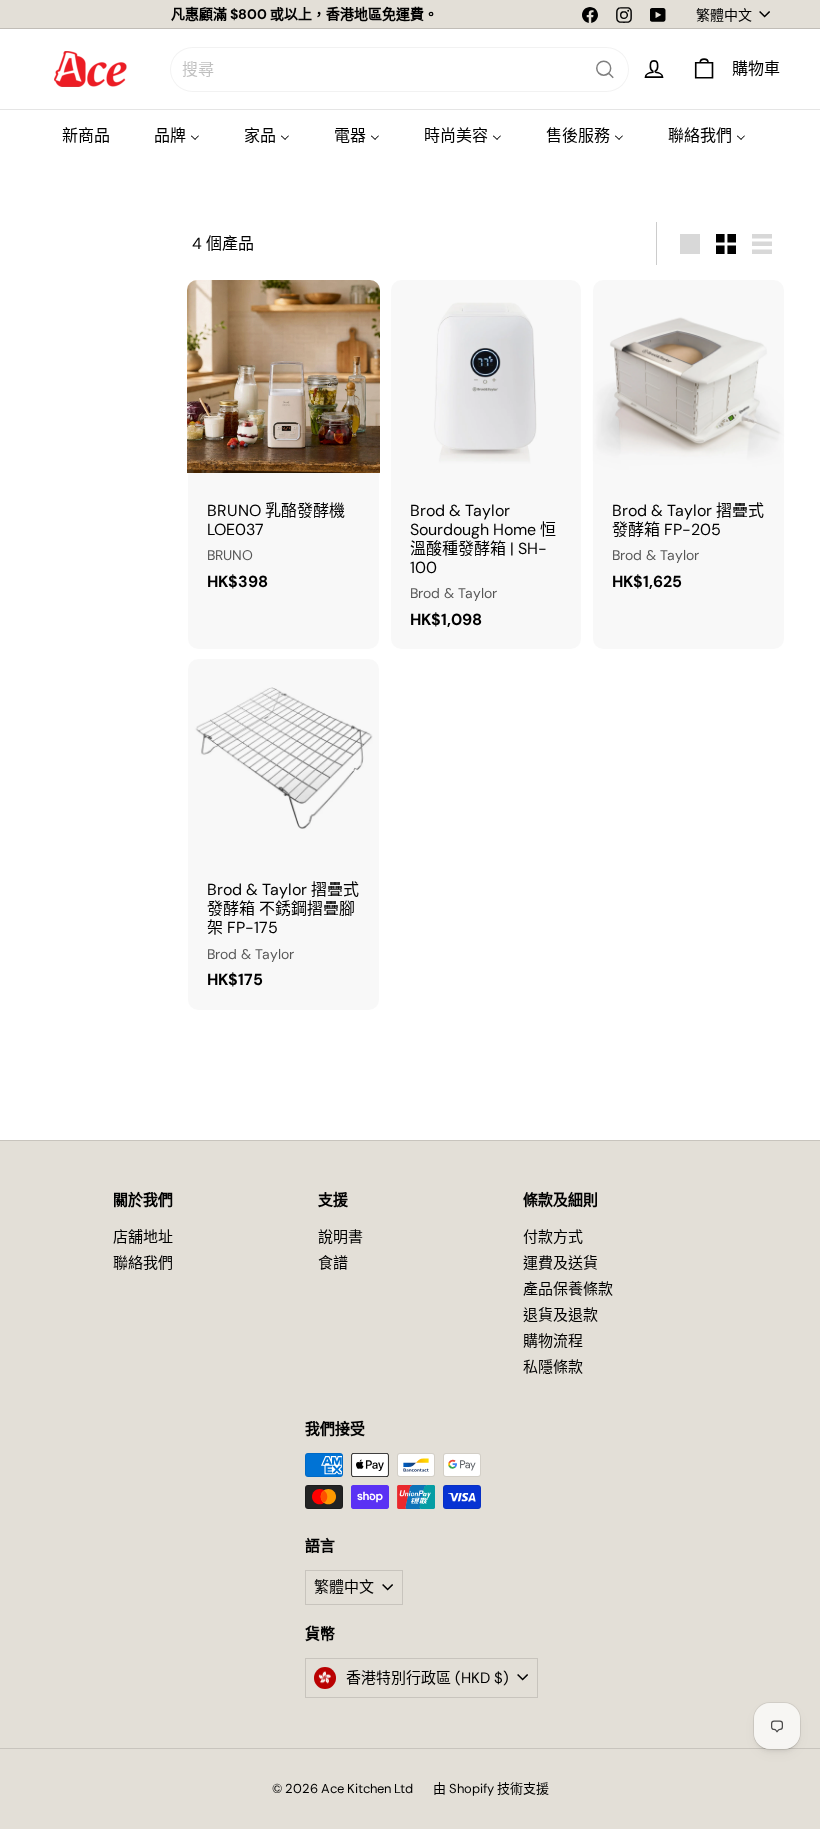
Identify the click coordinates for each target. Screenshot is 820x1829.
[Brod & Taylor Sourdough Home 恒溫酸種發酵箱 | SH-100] (486, 464)
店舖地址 (143, 1237)
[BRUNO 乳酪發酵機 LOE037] (283, 445)
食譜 (333, 1263)
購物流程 (553, 1341)
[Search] (605, 69)
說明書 (340, 1237)
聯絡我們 (143, 1263)
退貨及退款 (560, 1315)
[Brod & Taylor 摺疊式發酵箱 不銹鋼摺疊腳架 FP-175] (283, 834)
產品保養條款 (568, 1289)
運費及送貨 (560, 1263)
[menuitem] (86, 135)
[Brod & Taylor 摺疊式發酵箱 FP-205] (688, 445)
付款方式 (553, 1237)
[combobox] (399, 69)
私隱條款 (553, 1367)
